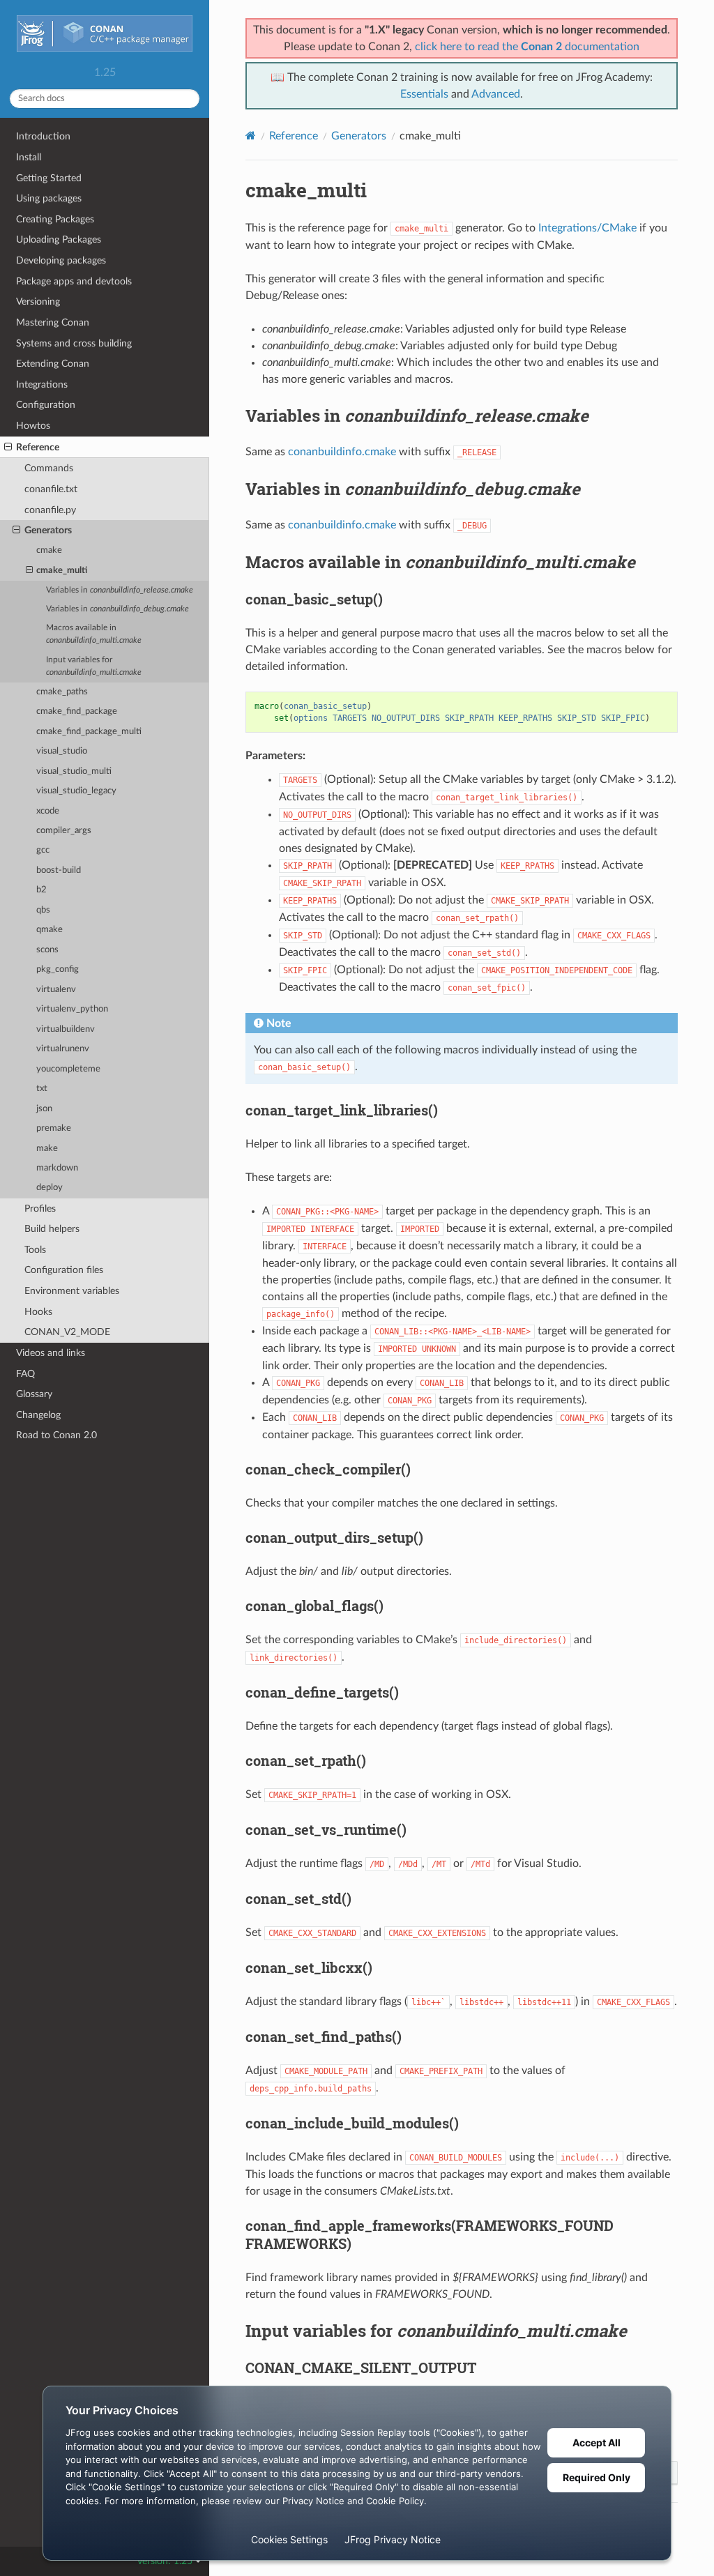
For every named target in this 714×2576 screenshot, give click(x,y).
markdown (57, 1168)
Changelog (38, 1415)
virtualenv (56, 990)
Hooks (38, 1312)
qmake (50, 930)
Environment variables (72, 1291)
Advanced (496, 94)
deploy (50, 1188)
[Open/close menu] (8, 448)
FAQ (25, 1374)
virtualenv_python (72, 1009)
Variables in (120, 590)
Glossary (34, 1394)
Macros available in (94, 634)
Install (29, 157)
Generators (48, 530)
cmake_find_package (77, 711)
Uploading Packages (59, 239)
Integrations (42, 384)
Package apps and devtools (74, 281)
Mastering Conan (53, 322)
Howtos (33, 426)
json (44, 1109)
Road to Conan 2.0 (56, 1435)
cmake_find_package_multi (89, 732)
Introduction (43, 136)
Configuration (46, 405)
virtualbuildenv (66, 1029)
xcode (48, 811)
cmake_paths (62, 692)
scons (47, 950)
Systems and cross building (74, 343)
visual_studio (62, 751)
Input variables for (94, 666)
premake (54, 1128)
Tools (35, 1250)
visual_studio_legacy (76, 791)
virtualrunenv (63, 1049)
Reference (38, 447)
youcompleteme (68, 1069)
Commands (49, 468)
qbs (43, 910)
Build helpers (52, 1229)
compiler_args (64, 831)
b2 (41, 890)
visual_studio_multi (74, 771)
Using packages (49, 198)
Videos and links (51, 1353)
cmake (49, 550)
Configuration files (64, 1270)
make (47, 1149)
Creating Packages (55, 219)
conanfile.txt (51, 489)
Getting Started (49, 178)
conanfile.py (50, 510)
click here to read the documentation (527, 47)
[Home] (251, 136)
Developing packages (61, 260)
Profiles (40, 1209)
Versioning (38, 302)
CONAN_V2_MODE (67, 1332)
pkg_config (58, 969)
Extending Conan (53, 364)
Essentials (424, 94)
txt (42, 1089)
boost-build (59, 870)
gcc (43, 850)
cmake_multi (62, 571)
